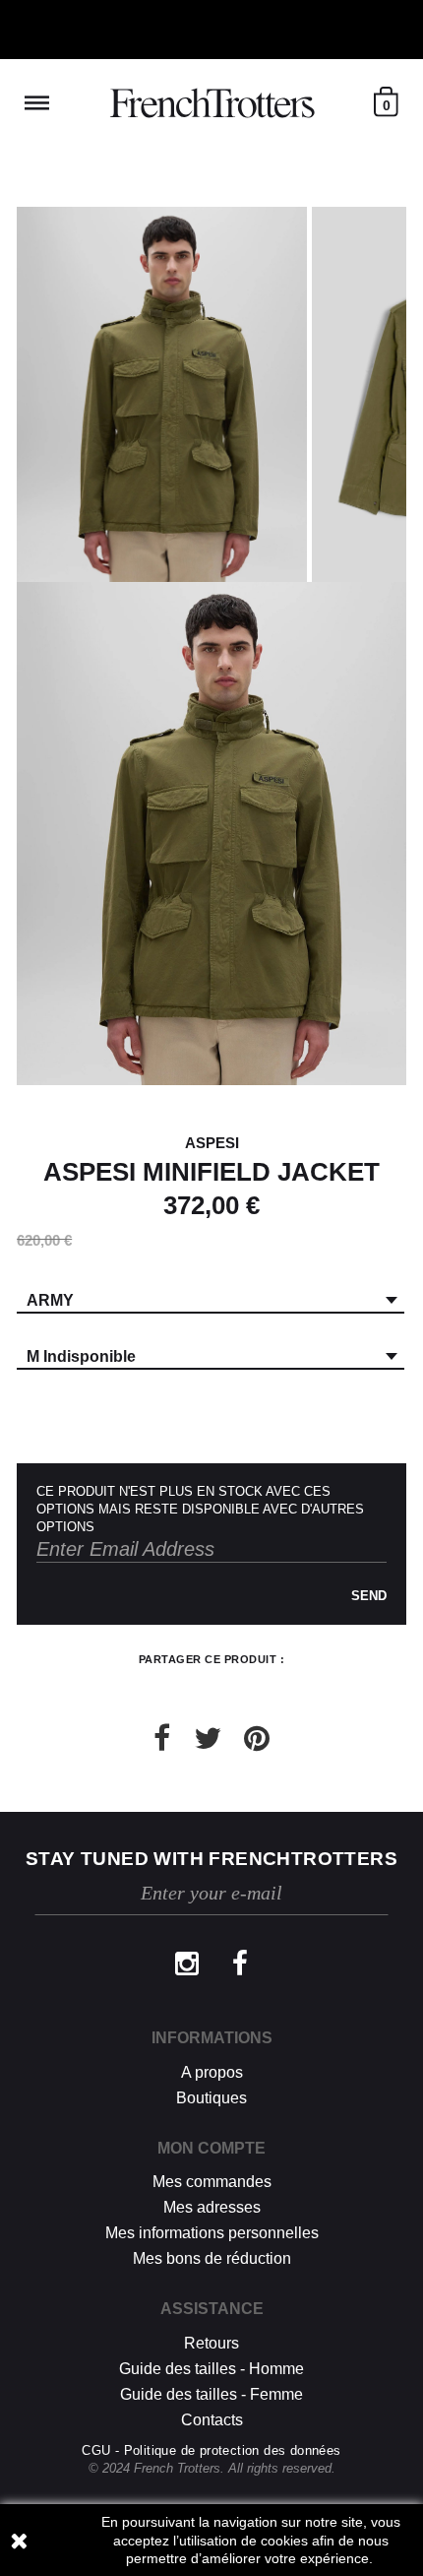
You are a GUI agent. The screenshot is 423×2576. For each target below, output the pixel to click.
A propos (212, 2072)
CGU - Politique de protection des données (211, 2450)
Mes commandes (212, 2182)
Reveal (37, 103)
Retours (211, 2343)
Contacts (212, 2420)
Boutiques (211, 2098)
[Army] (162, 394)
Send (369, 1596)
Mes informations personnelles (212, 2233)
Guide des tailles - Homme (211, 2369)
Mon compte (211, 2148)
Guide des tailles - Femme (211, 2394)
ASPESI (212, 1143)
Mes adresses (212, 2207)
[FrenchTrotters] (212, 103)
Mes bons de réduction (212, 2258)
